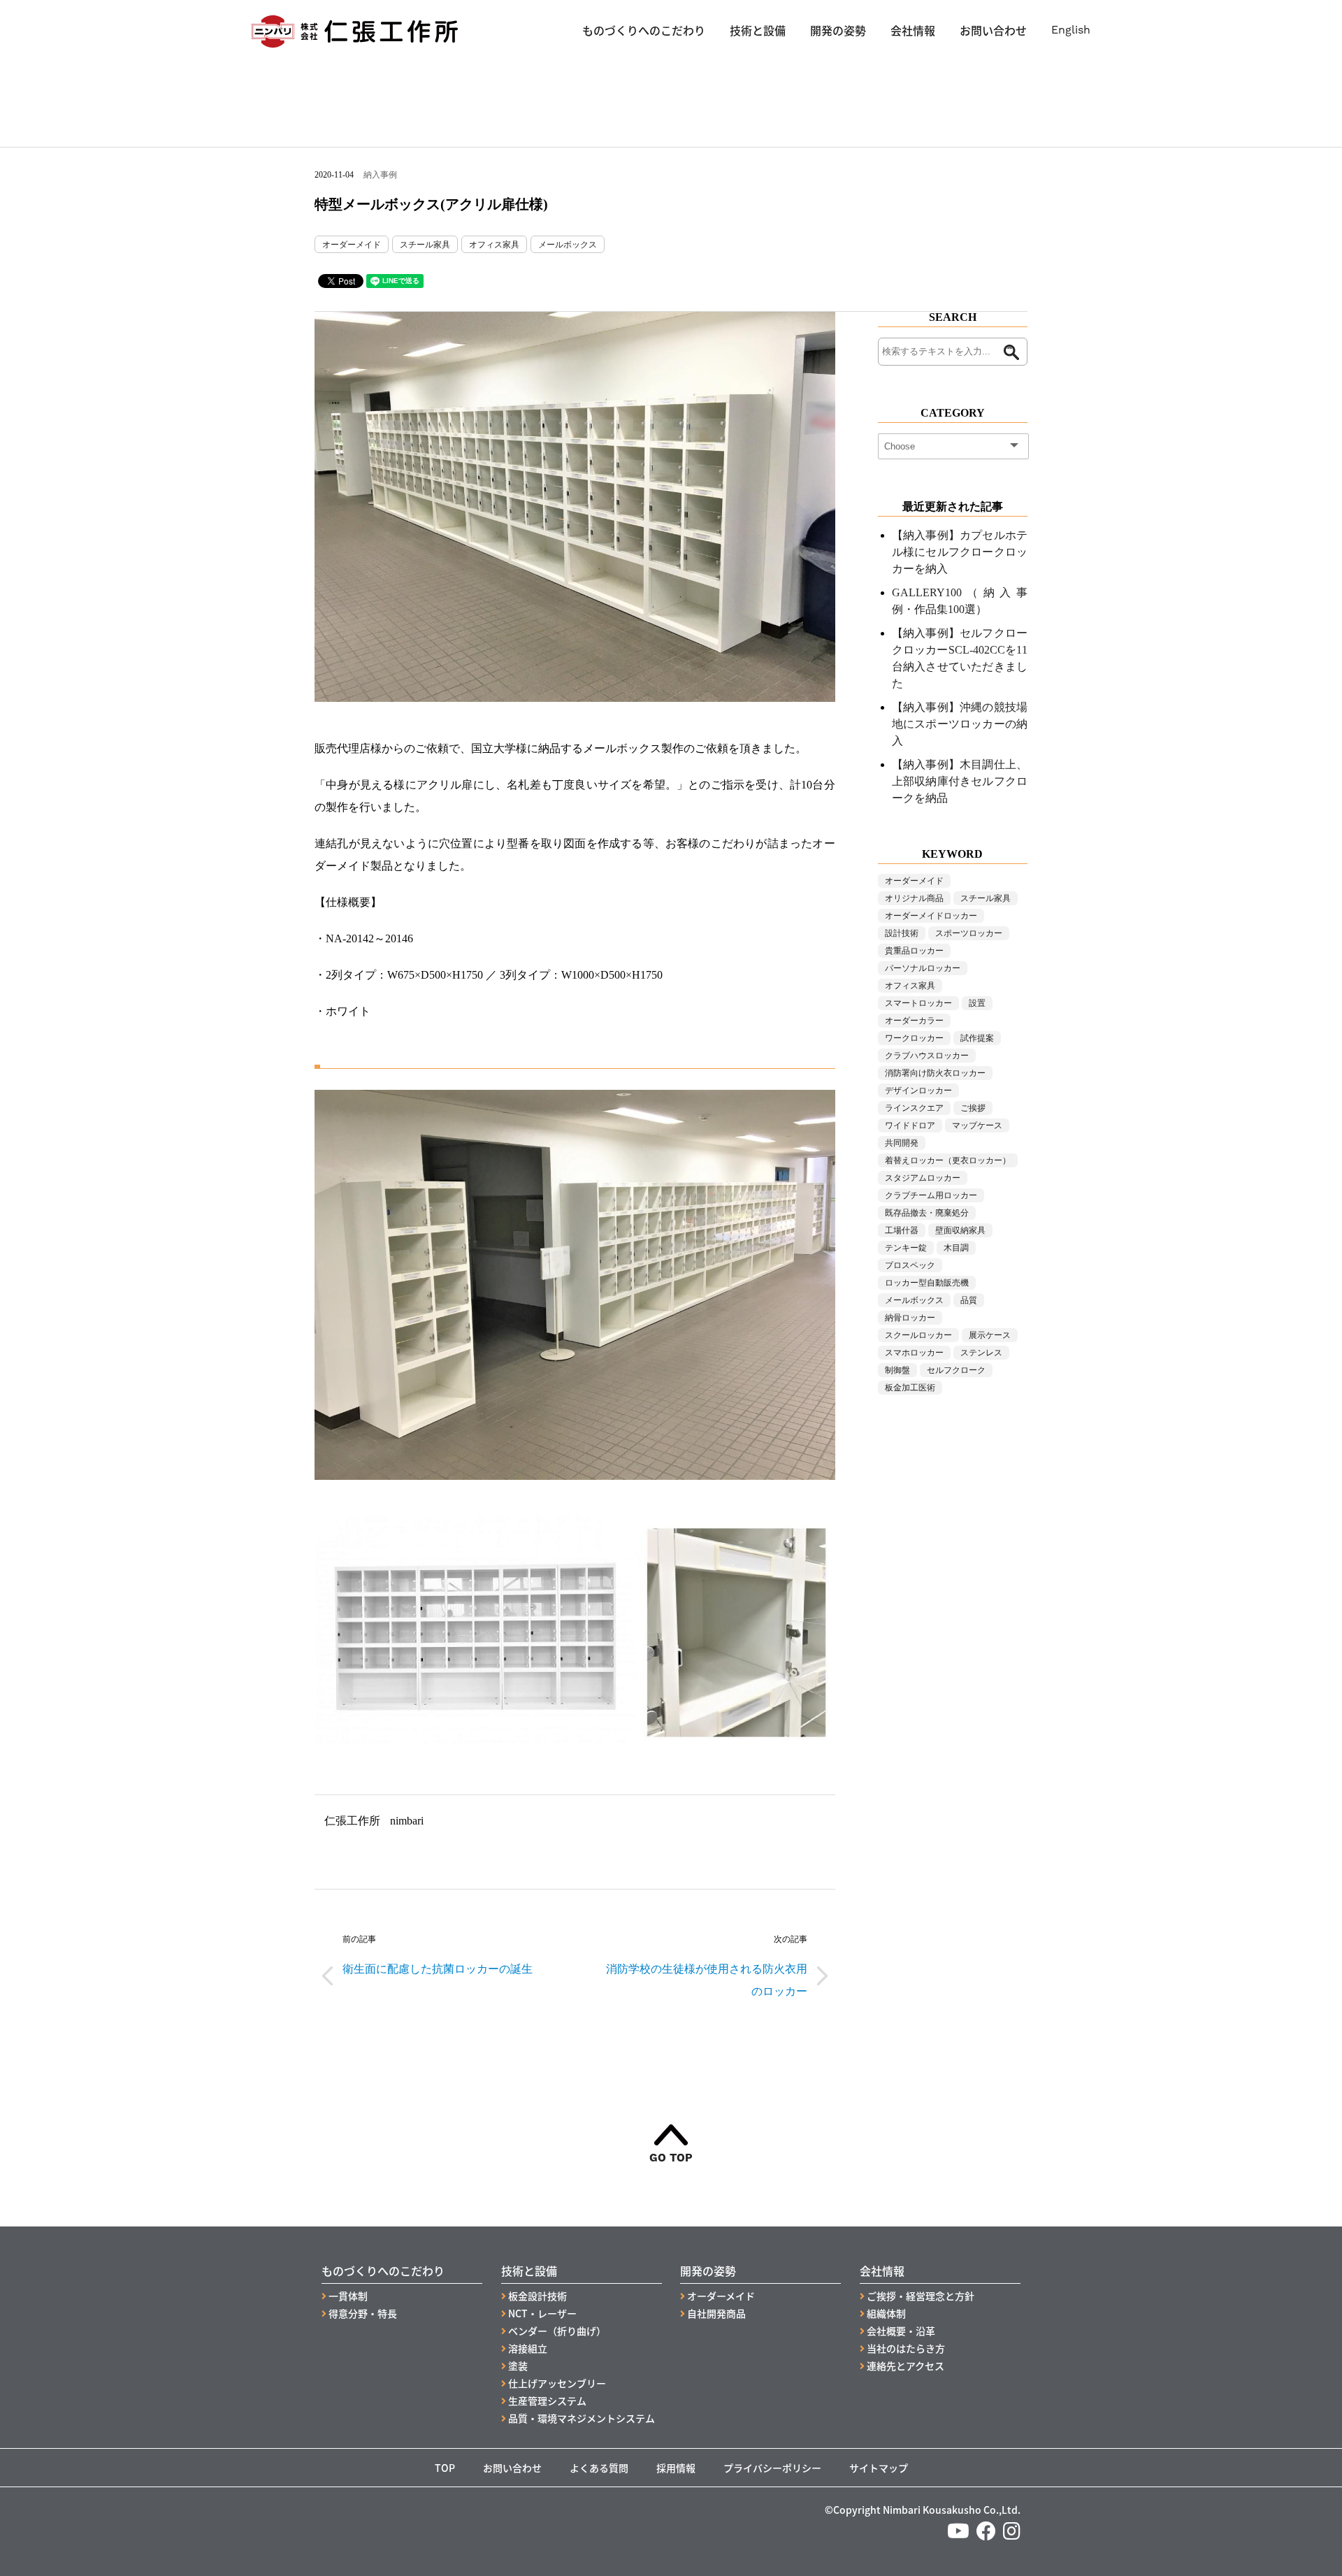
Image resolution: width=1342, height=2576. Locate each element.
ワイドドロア (910, 1125)
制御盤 (897, 1370)
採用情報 (676, 2468)
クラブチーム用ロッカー (931, 1195)
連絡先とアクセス (906, 2366)
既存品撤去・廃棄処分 (927, 1213)
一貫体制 (348, 2296)
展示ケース (990, 1335)
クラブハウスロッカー (927, 1056)
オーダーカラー (914, 1021)
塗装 (518, 2366)
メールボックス (568, 245)
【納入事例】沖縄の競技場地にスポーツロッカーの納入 (960, 724)
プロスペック (910, 1265)
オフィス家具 (494, 245)
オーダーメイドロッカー (931, 916)
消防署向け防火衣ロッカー (935, 1073)
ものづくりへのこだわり (644, 30)
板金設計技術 (537, 2296)
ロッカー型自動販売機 (927, 1283)
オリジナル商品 (914, 898)
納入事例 (380, 175)
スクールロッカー (918, 1335)
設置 (977, 1003)
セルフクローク (956, 1370)
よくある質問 (599, 2468)
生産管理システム (547, 2401)
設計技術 (902, 933)
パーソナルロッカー (923, 968)
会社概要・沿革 (901, 2331)
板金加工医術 (910, 1388)
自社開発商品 (716, 2313)
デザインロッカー (918, 1091)
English (1071, 30)
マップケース (977, 1125)
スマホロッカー (914, 1353)
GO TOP (671, 2157)
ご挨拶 (973, 1108)
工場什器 (902, 1230)
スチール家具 (425, 245)
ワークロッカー (914, 1038)
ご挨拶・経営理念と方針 (921, 2296)
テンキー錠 (906, 1248)
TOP (445, 2468)
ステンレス (981, 1353)
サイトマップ (879, 2468)
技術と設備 (758, 30)
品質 (969, 1300)
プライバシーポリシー (772, 2468)
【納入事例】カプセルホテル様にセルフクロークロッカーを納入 (960, 552)
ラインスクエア (914, 1108)
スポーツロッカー (969, 933)
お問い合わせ (993, 30)
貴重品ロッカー (914, 951)
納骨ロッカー (910, 1318)
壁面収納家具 (960, 1230)
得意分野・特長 (363, 2313)
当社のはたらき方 (906, 2348)
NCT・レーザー (542, 2313)
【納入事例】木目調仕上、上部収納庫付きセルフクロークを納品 (960, 781)
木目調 (956, 1248)
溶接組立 (528, 2348)
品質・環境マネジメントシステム (582, 2418)
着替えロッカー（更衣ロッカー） (948, 1160)
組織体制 (886, 2313)
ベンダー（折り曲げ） (557, 2331)
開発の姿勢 (838, 30)
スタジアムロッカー (923, 1178)
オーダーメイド (352, 245)
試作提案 (977, 1038)
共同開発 (902, 1143)
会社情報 (913, 30)
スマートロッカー (918, 1003)
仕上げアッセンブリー (557, 2383)
